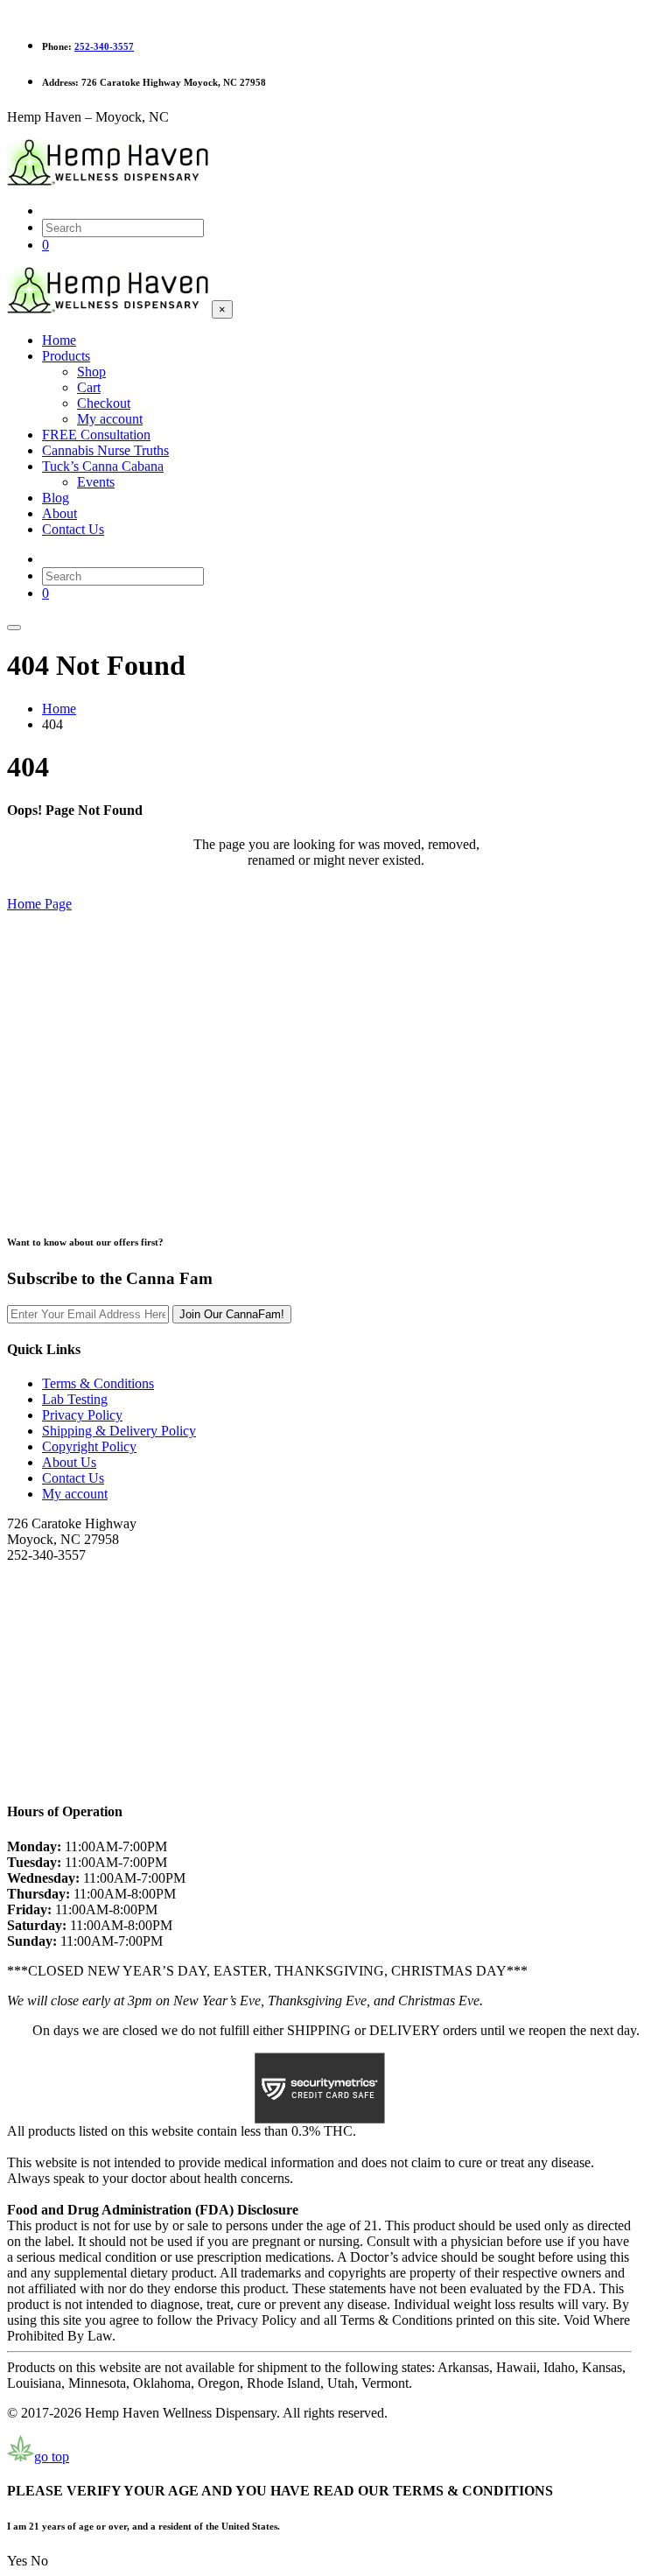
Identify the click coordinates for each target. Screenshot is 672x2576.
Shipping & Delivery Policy (119, 1431)
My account (75, 1494)
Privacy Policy (82, 1415)
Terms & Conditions (98, 1383)
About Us (69, 1462)
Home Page (39, 904)
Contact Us (73, 1478)
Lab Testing (75, 1399)
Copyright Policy (89, 1446)
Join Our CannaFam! (232, 1314)
